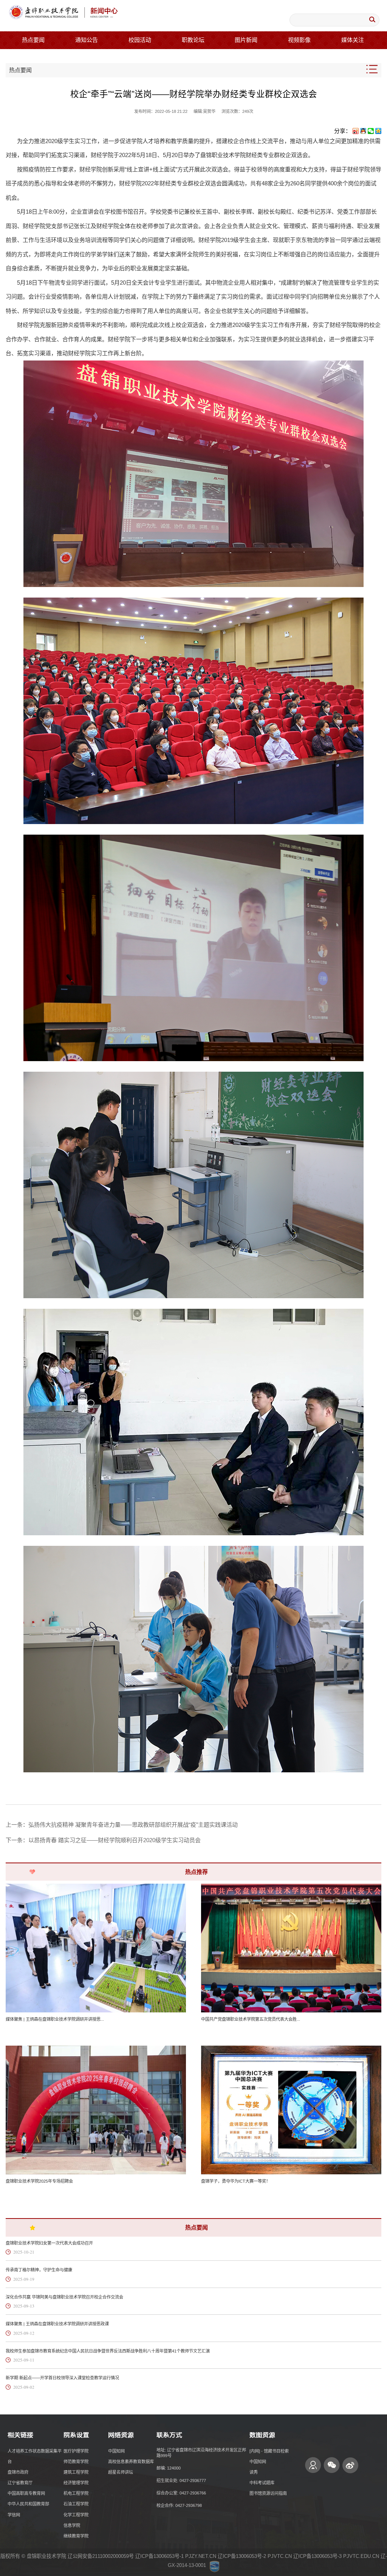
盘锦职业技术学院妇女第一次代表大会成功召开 (49, 2243)
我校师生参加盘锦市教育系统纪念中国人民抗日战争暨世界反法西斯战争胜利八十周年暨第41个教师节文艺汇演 (108, 2351)
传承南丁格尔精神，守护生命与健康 (39, 2270)
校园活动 (140, 40)
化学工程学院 (76, 2515)
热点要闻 (33, 40)
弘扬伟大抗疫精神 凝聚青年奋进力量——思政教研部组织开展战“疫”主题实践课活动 (133, 1825)
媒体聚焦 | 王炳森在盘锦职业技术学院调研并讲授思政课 (57, 2324)
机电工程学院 (76, 2493)
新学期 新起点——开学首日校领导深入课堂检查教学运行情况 (62, 2378)
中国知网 (116, 2451)
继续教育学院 (76, 2536)
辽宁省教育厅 (20, 2483)
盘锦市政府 (18, 2472)
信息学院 (72, 2525)
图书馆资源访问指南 (268, 2493)
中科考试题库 (262, 2483)
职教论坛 (193, 40)
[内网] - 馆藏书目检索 (269, 2451)
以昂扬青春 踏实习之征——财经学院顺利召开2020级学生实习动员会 (115, 1840)
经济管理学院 (76, 2483)
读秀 (254, 2472)
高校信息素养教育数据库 (131, 2462)
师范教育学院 (76, 2462)
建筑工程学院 (76, 2472)
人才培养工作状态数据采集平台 (35, 2456)
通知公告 (87, 40)
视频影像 (299, 40)
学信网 (14, 2515)
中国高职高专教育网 (26, 2493)
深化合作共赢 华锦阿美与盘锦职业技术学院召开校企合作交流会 (64, 2297)
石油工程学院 (76, 2504)
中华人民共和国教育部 (28, 2504)
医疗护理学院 (76, 2451)
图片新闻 (246, 40)
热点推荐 (197, 1872)
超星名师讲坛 (121, 2472)
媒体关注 (353, 40)
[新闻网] (63, 13)
